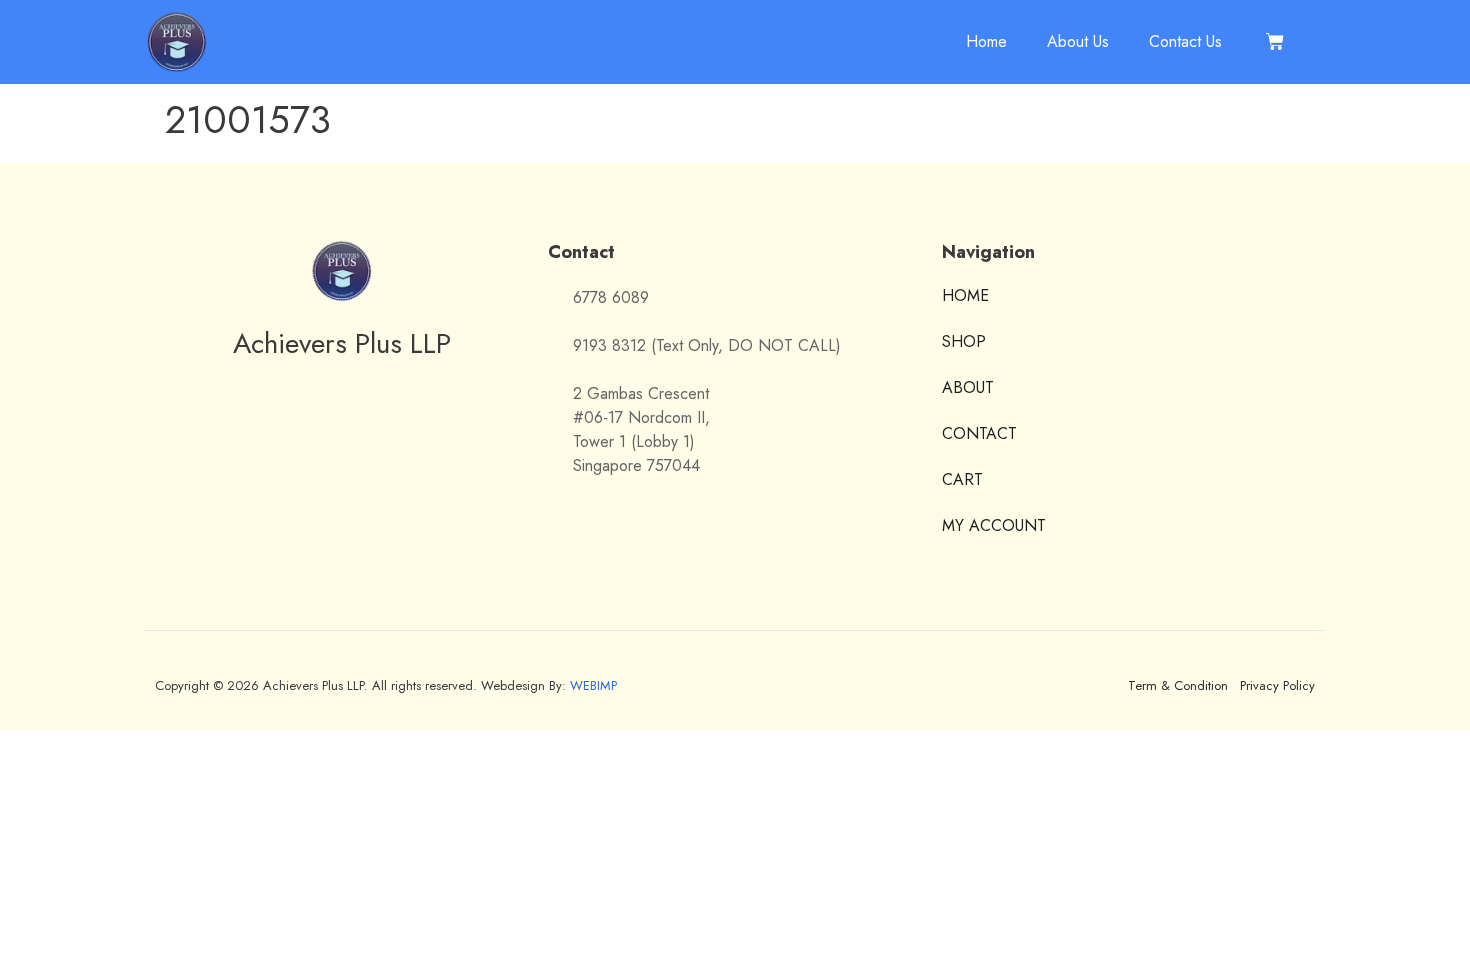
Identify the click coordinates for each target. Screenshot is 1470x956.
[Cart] (1275, 42)
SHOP (964, 341)
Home (986, 41)
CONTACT (979, 433)
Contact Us (1185, 41)
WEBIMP (593, 685)
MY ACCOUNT (994, 525)
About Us (1078, 41)
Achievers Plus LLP (342, 343)
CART (962, 479)
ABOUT (968, 387)
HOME (965, 296)
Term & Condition (1178, 685)
